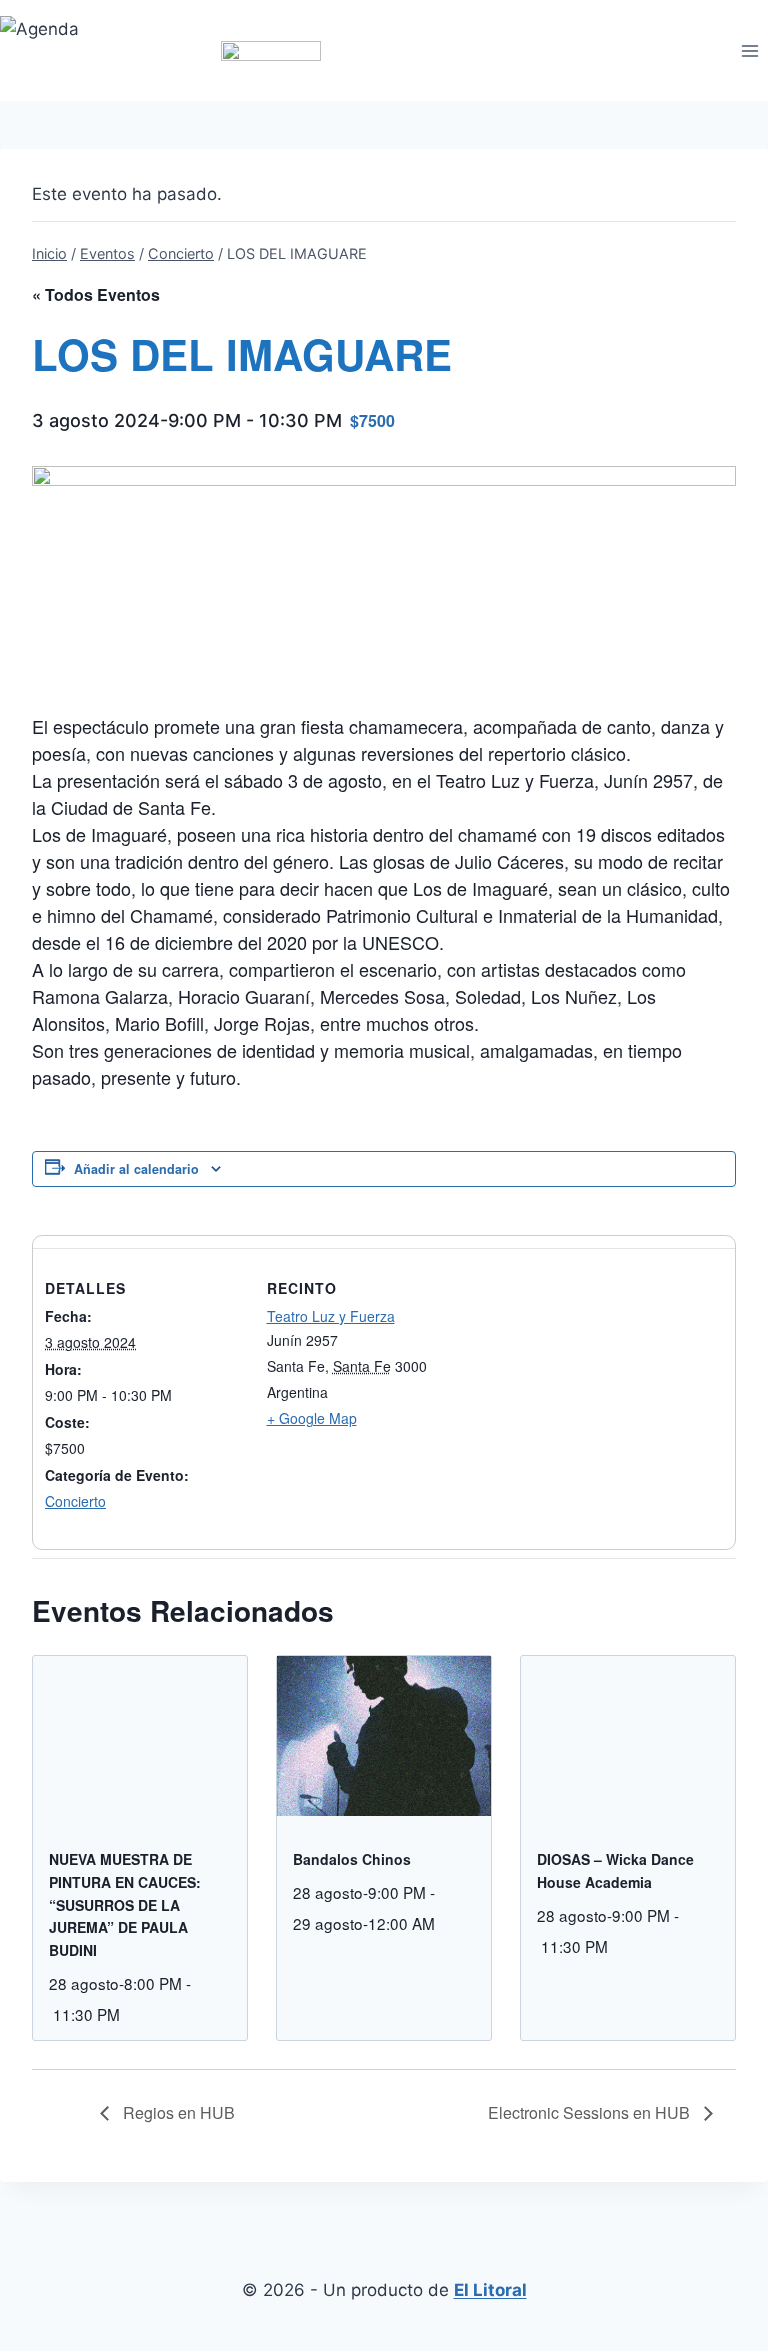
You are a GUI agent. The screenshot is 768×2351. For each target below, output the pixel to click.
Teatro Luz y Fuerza (331, 1316)
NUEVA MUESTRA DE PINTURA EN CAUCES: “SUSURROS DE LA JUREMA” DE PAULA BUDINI (125, 1904)
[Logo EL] (270, 50)
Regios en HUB (177, 2112)
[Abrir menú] (749, 50)
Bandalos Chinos (352, 1859)
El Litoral (490, 2290)
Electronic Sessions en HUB (591, 2112)
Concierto (75, 1501)
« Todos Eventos (96, 294)
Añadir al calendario (136, 1169)
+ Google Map (312, 1418)
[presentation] (140, 1736)
